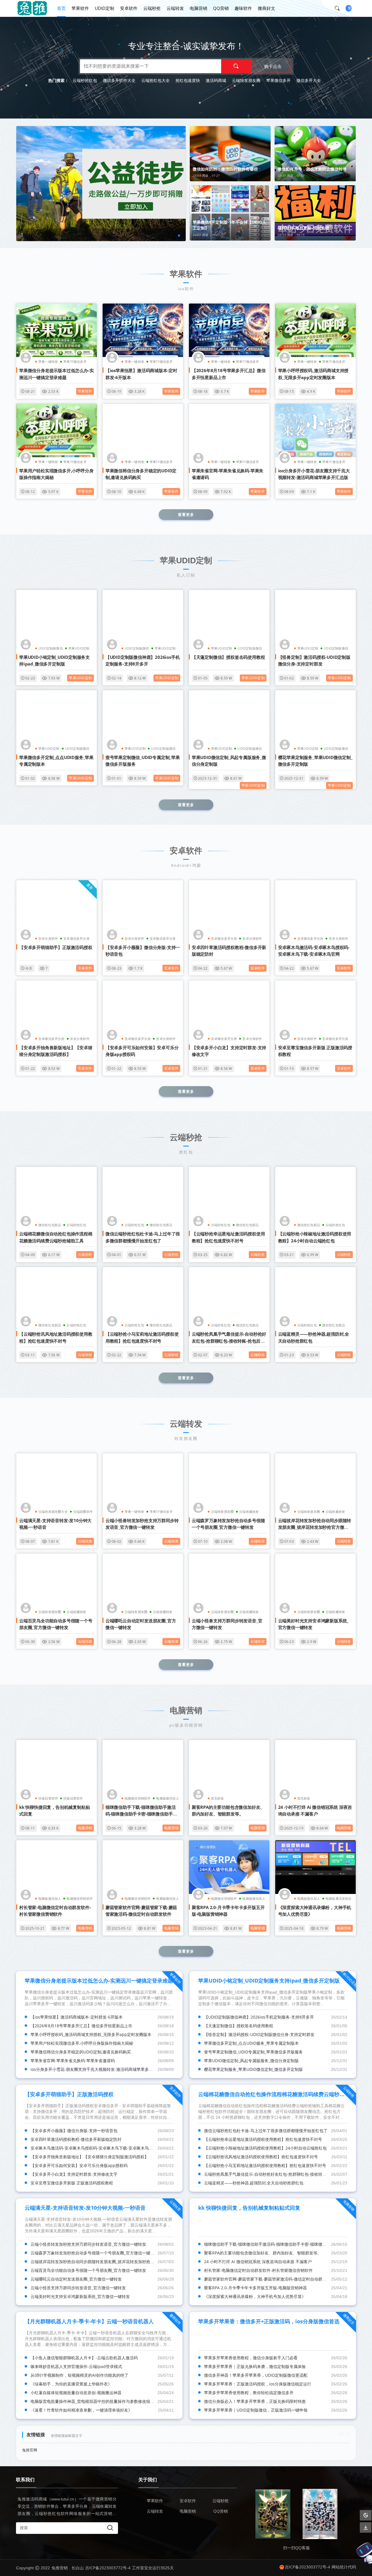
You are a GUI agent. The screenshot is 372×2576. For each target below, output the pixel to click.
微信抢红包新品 (50, 1225)
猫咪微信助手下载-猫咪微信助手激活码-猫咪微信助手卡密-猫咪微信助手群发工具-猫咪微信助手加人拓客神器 (141, 1814)
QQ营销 (221, 8)
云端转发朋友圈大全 (53, 1512)
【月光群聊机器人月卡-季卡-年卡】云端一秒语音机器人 (89, 2321)
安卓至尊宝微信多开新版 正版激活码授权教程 (72, 2183)
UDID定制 (104, 8)
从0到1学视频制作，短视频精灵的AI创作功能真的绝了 (79, 2375)
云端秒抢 (152, 8)
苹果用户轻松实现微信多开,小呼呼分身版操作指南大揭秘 (82, 2043)
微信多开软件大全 (119, 80)
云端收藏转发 (249, 1512)
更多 (341, 2434)
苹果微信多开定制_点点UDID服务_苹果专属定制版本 (251, 2043)
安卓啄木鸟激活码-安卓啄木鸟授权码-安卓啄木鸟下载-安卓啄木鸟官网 (94, 2148)
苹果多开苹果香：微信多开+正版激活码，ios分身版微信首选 (269, 2321)
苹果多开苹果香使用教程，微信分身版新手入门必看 (251, 2358)
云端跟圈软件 (83, 1512)
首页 (61, 8)
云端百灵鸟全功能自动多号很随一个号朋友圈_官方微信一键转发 (88, 2270)
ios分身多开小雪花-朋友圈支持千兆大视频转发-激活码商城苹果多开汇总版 (98, 2069)
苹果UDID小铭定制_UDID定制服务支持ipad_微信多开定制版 (269, 1981)
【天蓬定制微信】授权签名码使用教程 (228, 657)
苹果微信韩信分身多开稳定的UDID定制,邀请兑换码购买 (81, 2052)
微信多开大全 (309, 80)
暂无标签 (218, 1798)
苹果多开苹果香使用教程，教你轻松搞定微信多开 (249, 2393)
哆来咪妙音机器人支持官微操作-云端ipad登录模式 (76, 2366)
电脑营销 (198, 8)
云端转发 (175, 8)
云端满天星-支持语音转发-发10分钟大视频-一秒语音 (85, 2208)
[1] (120, 183)
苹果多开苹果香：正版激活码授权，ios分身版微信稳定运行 (258, 2384)
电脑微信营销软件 (138, 1798)
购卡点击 (273, 66)
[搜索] (236, 66)
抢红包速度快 (188, 80)
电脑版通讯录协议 (339, 1898)
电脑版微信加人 (167, 1798)
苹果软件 (80, 8)
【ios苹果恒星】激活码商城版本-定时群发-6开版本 (77, 2017)
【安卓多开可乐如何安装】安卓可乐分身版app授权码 (79, 2165)
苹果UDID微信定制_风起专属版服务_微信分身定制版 (251, 2061)
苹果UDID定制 (79, 648)
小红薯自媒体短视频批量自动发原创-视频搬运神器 (76, 2393)
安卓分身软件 (48, 938)
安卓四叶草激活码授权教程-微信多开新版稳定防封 (76, 2139)
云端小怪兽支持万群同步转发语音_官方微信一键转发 (78, 2288)
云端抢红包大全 (155, 80)
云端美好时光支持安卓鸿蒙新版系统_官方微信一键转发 (80, 2296)
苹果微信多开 (278, 80)
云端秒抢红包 (85, 80)
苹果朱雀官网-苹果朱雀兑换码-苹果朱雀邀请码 (73, 2061)
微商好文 (267, 8)
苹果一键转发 (48, 362)
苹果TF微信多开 (75, 362)
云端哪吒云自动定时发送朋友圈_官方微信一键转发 (76, 2279)
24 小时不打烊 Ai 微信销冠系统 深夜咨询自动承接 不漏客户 (258, 2262)
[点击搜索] (339, 8)
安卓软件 (129, 8)
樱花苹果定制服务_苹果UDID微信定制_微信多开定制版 (253, 2069)
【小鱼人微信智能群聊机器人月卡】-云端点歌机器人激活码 (84, 2358)
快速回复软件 (48, 1798)
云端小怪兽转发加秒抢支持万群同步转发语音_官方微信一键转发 (88, 2244)
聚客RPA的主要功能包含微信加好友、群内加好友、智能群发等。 (263, 2253)
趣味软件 (243, 8)
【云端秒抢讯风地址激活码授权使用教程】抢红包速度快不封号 (261, 2157)
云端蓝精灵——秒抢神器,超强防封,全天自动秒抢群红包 (254, 2183)
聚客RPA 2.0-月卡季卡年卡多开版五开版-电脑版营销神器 (255, 2288)
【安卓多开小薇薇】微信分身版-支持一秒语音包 (74, 2131)
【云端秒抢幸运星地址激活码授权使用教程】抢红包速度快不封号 (263, 2139)
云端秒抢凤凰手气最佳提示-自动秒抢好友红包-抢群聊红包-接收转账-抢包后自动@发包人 (229, 1341)
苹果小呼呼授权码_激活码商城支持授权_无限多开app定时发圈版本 (91, 2034)
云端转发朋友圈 (246, 80)
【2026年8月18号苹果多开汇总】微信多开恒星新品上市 (81, 2026)
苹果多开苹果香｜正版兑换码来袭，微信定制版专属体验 (255, 2366)
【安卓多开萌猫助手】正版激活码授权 (56, 947)
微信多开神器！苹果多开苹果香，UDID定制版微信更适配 (256, 2375)
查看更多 (186, 514)
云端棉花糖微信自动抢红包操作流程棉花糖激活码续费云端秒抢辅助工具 (282, 2094)
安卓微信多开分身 (76, 938)
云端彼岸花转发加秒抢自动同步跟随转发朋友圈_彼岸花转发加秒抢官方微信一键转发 (315, 1527)
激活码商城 (216, 80)
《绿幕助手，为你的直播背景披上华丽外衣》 (71, 2384)
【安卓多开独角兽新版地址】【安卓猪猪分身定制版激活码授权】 (90, 2157)
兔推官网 (30, 2450)
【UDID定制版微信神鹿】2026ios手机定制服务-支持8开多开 (259, 2017)
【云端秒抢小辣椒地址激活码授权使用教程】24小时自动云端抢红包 (265, 2148)
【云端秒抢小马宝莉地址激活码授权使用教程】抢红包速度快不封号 (265, 2165)
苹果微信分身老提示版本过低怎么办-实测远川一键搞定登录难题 (99, 1981)
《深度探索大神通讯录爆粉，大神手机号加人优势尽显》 (255, 2296)
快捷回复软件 (73, 1798)
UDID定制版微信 (51, 648)
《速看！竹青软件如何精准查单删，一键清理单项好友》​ (81, 2410)
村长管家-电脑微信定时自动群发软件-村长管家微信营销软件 (258, 2270)
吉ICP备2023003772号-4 (108, 2568)
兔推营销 (60, 2568)
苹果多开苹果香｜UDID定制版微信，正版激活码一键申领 (256, 2410)
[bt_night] (366, 2515)
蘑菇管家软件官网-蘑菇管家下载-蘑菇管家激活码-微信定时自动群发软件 (269, 2279)
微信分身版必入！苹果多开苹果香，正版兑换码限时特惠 (255, 2401)
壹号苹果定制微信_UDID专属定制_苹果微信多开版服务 (253, 2052)
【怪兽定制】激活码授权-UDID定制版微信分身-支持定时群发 (259, 2034)
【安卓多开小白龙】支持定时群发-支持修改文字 (74, 2174)
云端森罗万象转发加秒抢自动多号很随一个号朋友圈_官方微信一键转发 (94, 2253)
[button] (179, 236)
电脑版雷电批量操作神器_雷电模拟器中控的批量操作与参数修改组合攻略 (96, 2401)
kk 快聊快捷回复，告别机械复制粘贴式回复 (249, 2208)
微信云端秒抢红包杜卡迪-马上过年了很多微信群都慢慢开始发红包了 (266, 2131)
